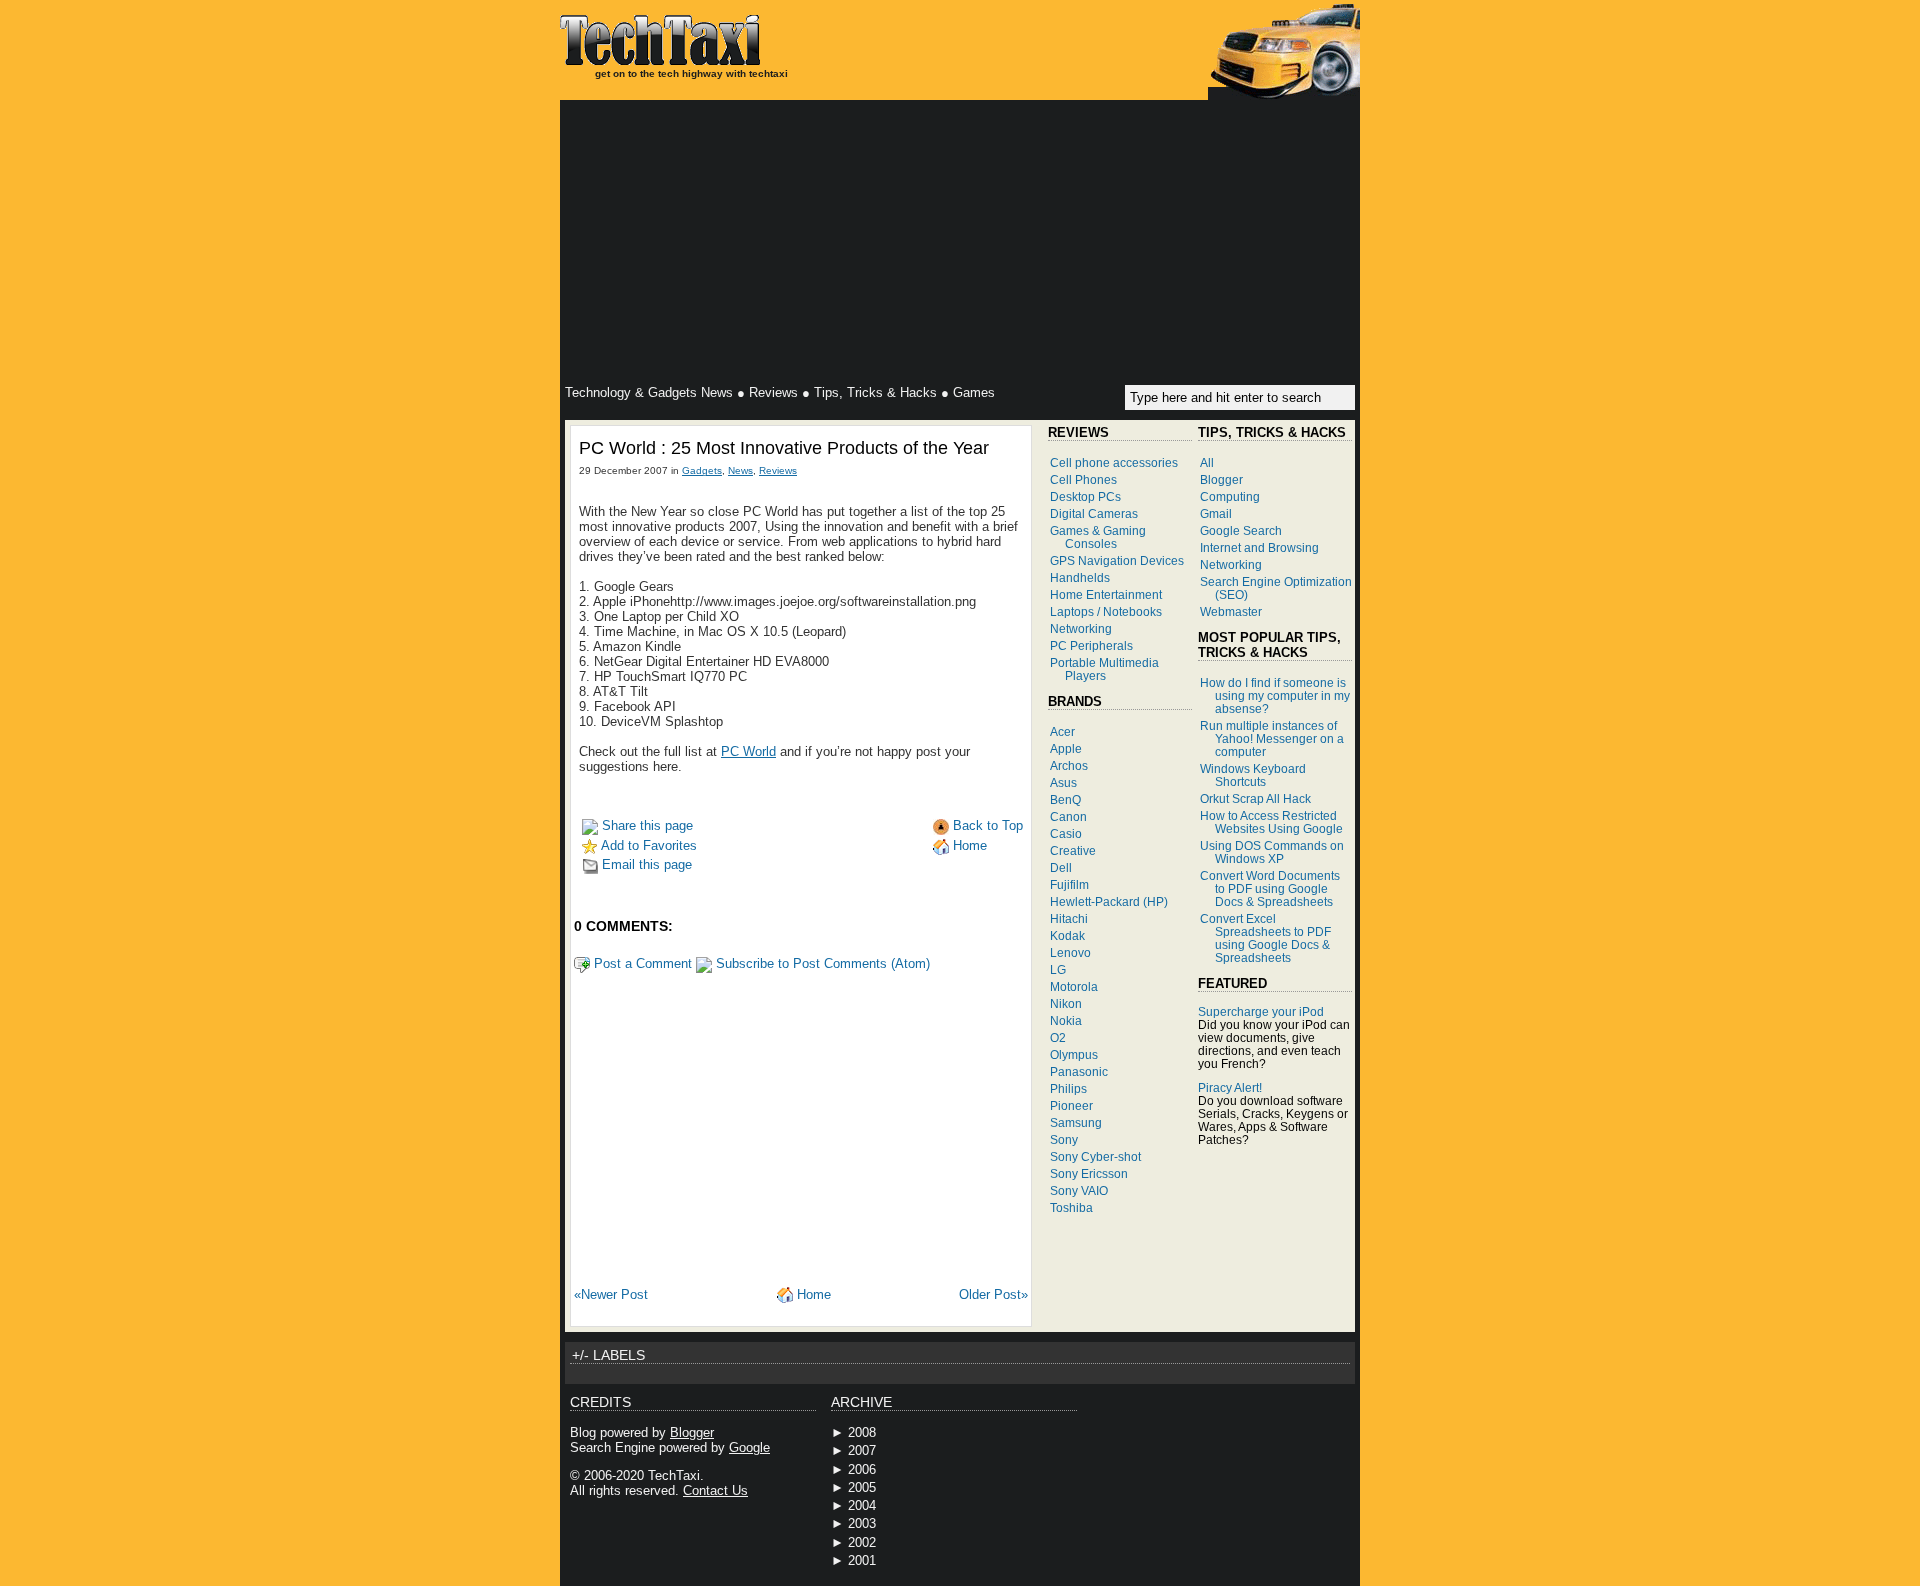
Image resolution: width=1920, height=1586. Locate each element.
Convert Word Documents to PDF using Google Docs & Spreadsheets (1270, 888)
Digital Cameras (1094, 513)
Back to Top (986, 825)
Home (968, 845)
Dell (1061, 867)
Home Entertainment (1106, 594)
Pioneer (1071, 1105)
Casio (1066, 833)
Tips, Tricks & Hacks (875, 392)
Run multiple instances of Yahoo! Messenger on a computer (1272, 738)
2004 (862, 1505)
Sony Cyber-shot (1095, 1156)
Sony (1064, 1139)
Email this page (645, 864)
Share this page (645, 825)
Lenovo (1070, 952)
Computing (1230, 496)
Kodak (1067, 935)
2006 (862, 1469)
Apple (1066, 748)
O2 (1058, 1037)
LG (1058, 969)
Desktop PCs (1085, 496)
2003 (862, 1523)
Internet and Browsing (1259, 547)
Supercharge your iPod (1261, 1011)
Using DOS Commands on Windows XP (1272, 852)
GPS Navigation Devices (1117, 560)
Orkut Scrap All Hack (1255, 798)
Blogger (1221, 479)
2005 (862, 1487)
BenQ (1065, 799)
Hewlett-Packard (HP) (1109, 901)
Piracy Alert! (1230, 1087)
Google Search (1241, 530)
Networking (1081, 628)
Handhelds (1080, 577)
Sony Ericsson (1089, 1173)
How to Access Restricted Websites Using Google (1271, 822)
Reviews (773, 392)
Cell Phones (1083, 479)
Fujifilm (1069, 884)
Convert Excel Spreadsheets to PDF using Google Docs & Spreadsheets (1265, 938)
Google (749, 1447)
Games (974, 392)
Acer (1062, 731)
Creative (1073, 850)
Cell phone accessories (1114, 462)
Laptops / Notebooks (1106, 611)
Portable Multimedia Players (1104, 669)
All (1207, 462)
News (740, 470)
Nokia (1066, 1020)
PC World (748, 751)
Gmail (1216, 513)
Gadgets (702, 470)
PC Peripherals (1091, 645)
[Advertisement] (960, 245)
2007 (862, 1450)
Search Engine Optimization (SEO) (1276, 588)
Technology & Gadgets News (649, 392)
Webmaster (1231, 611)
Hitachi (1069, 918)
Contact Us (715, 1490)
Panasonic (1079, 1071)
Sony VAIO (1079, 1190)
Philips (1068, 1088)
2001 (862, 1560)
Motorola (1074, 986)
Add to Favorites (647, 845)
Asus (1063, 782)
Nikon (1066, 1003)
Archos (1069, 765)
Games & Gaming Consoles (1098, 537)
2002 (862, 1542)
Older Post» (993, 1294)
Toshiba (1071, 1207)
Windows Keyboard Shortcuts (1253, 775)
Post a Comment (641, 963)
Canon (1068, 816)
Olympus (1074, 1054)
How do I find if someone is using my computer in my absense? (1275, 695)
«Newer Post (611, 1294)
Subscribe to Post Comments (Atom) (821, 963)
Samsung (1076, 1122)
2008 (862, 1432)
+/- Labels (608, 1355)
